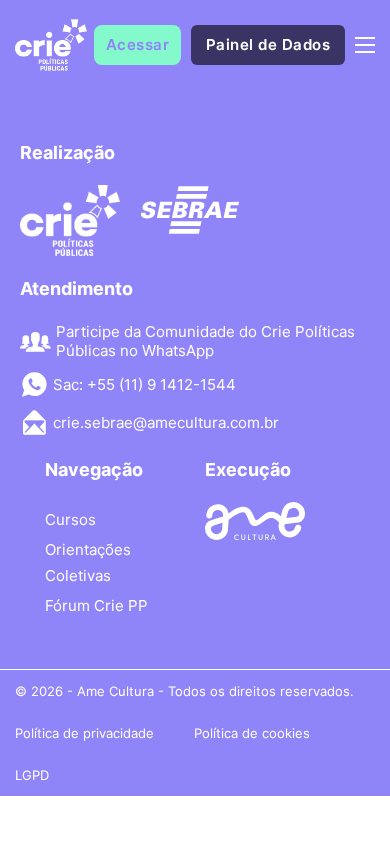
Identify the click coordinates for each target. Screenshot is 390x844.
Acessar (138, 44)
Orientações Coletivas (88, 562)
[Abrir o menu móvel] (365, 45)
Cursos (70, 519)
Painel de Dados (268, 44)
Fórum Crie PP (96, 605)
